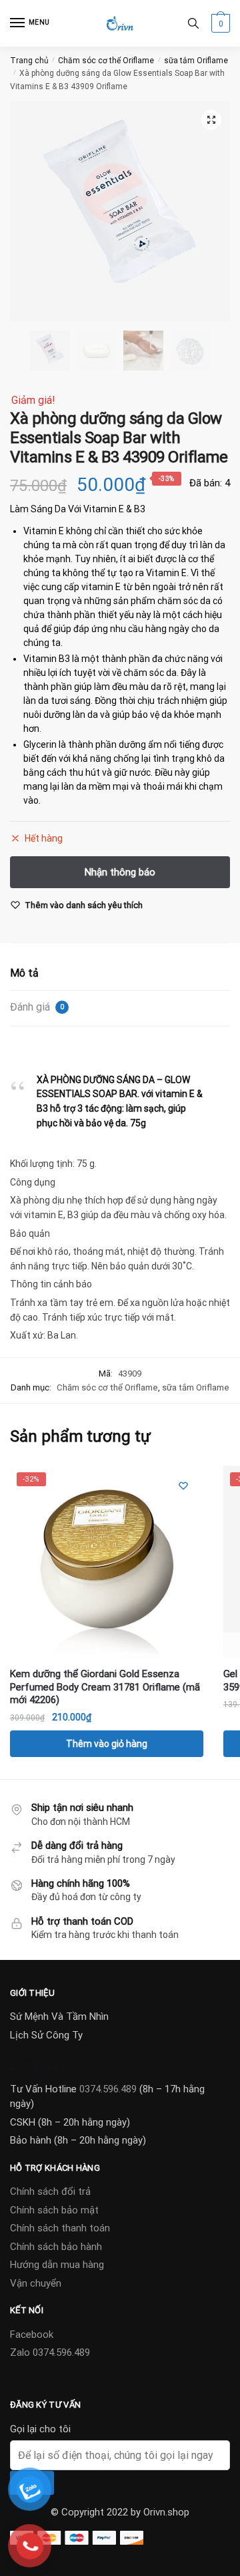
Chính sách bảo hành (56, 2247)
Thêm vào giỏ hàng (107, 1744)
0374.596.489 (108, 2089)
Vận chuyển (36, 2283)
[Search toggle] (193, 23)
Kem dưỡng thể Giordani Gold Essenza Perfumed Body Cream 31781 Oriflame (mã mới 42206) (105, 1687)
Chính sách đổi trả (50, 2191)
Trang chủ (29, 61)
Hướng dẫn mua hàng (57, 2265)
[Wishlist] (183, 1486)
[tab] (120, 974)
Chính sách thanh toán (60, 2228)
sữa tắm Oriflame (196, 61)
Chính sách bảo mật (54, 2210)
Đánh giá (37, 1007)
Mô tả (24, 973)
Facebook (32, 2334)
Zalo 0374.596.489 (50, 2352)
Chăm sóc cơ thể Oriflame (106, 61)
